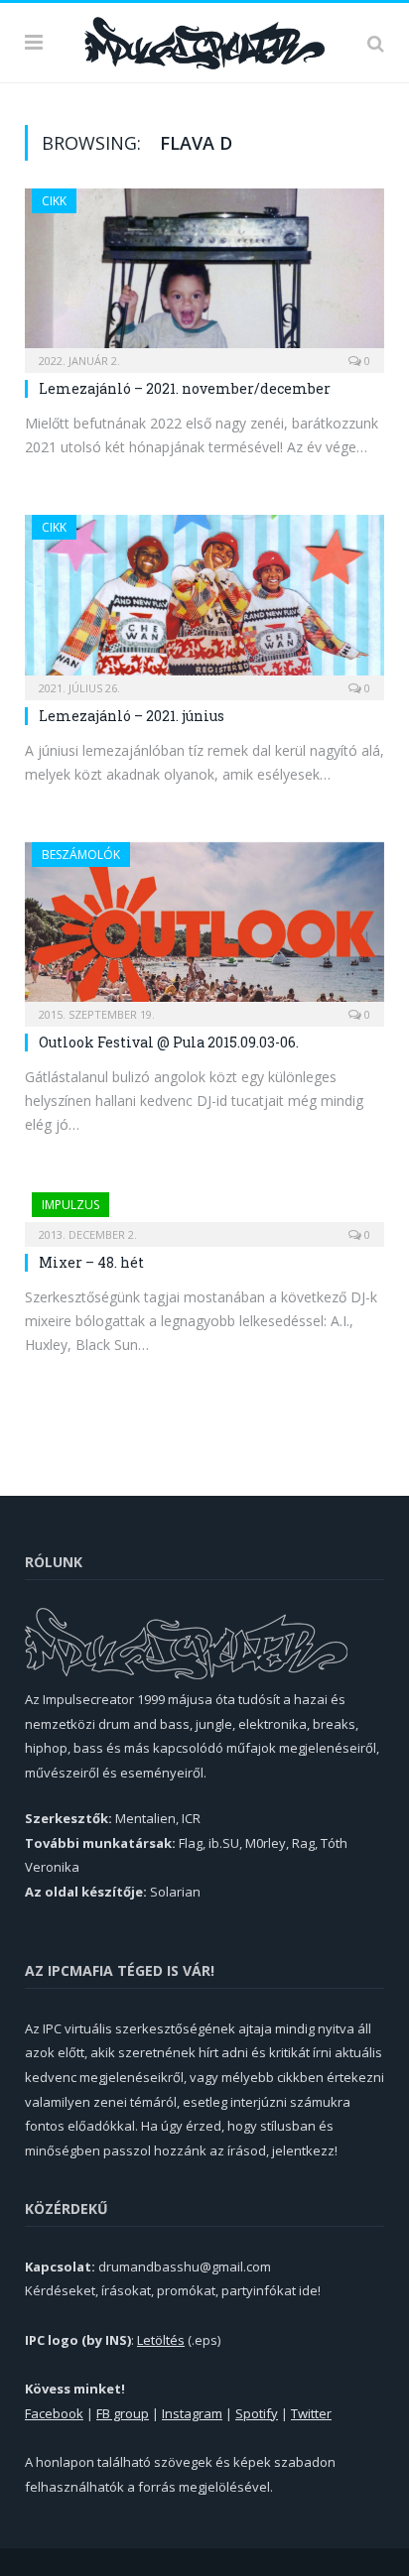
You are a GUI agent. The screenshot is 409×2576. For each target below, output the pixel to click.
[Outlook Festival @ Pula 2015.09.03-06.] (204, 928)
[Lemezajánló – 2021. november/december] (204, 274)
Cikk (54, 201)
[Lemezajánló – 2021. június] (204, 601)
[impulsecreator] (204, 40)
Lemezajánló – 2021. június (132, 716)
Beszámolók (81, 855)
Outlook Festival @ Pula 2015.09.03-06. (169, 1042)
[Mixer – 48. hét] (204, 1213)
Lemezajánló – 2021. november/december (185, 388)
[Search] (376, 43)
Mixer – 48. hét (91, 1262)
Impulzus (70, 1205)
